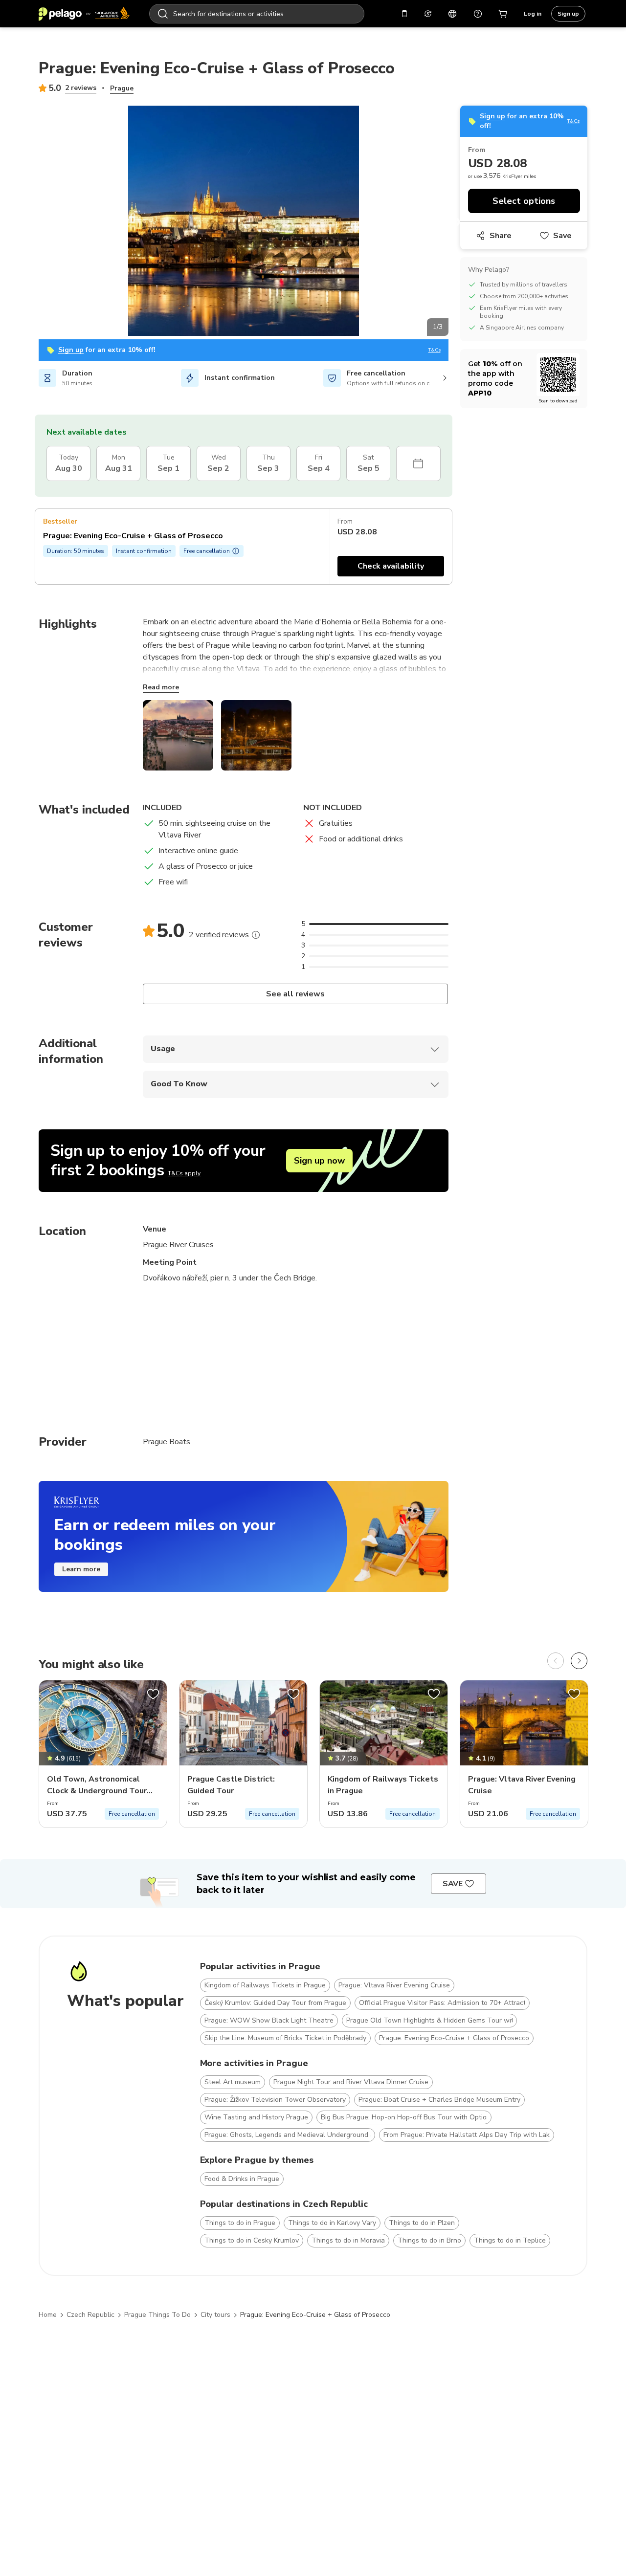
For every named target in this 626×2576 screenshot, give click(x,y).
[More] (256, 935)
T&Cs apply (184, 1173)
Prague (122, 88)
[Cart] (503, 14)
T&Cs (435, 350)
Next (456, 222)
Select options (524, 201)
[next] (579, 1661)
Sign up (568, 14)
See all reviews (296, 994)
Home (48, 2315)
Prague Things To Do (157, 2315)
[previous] (556, 1661)
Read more (161, 687)
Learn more (81, 1569)
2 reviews (81, 88)
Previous (31, 222)
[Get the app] (404, 14)
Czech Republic (90, 2315)
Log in (533, 14)
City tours (215, 2315)
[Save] (153, 1694)
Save (562, 236)
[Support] (478, 14)
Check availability (391, 566)
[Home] (84, 14)
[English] (452, 14)
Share (501, 236)
